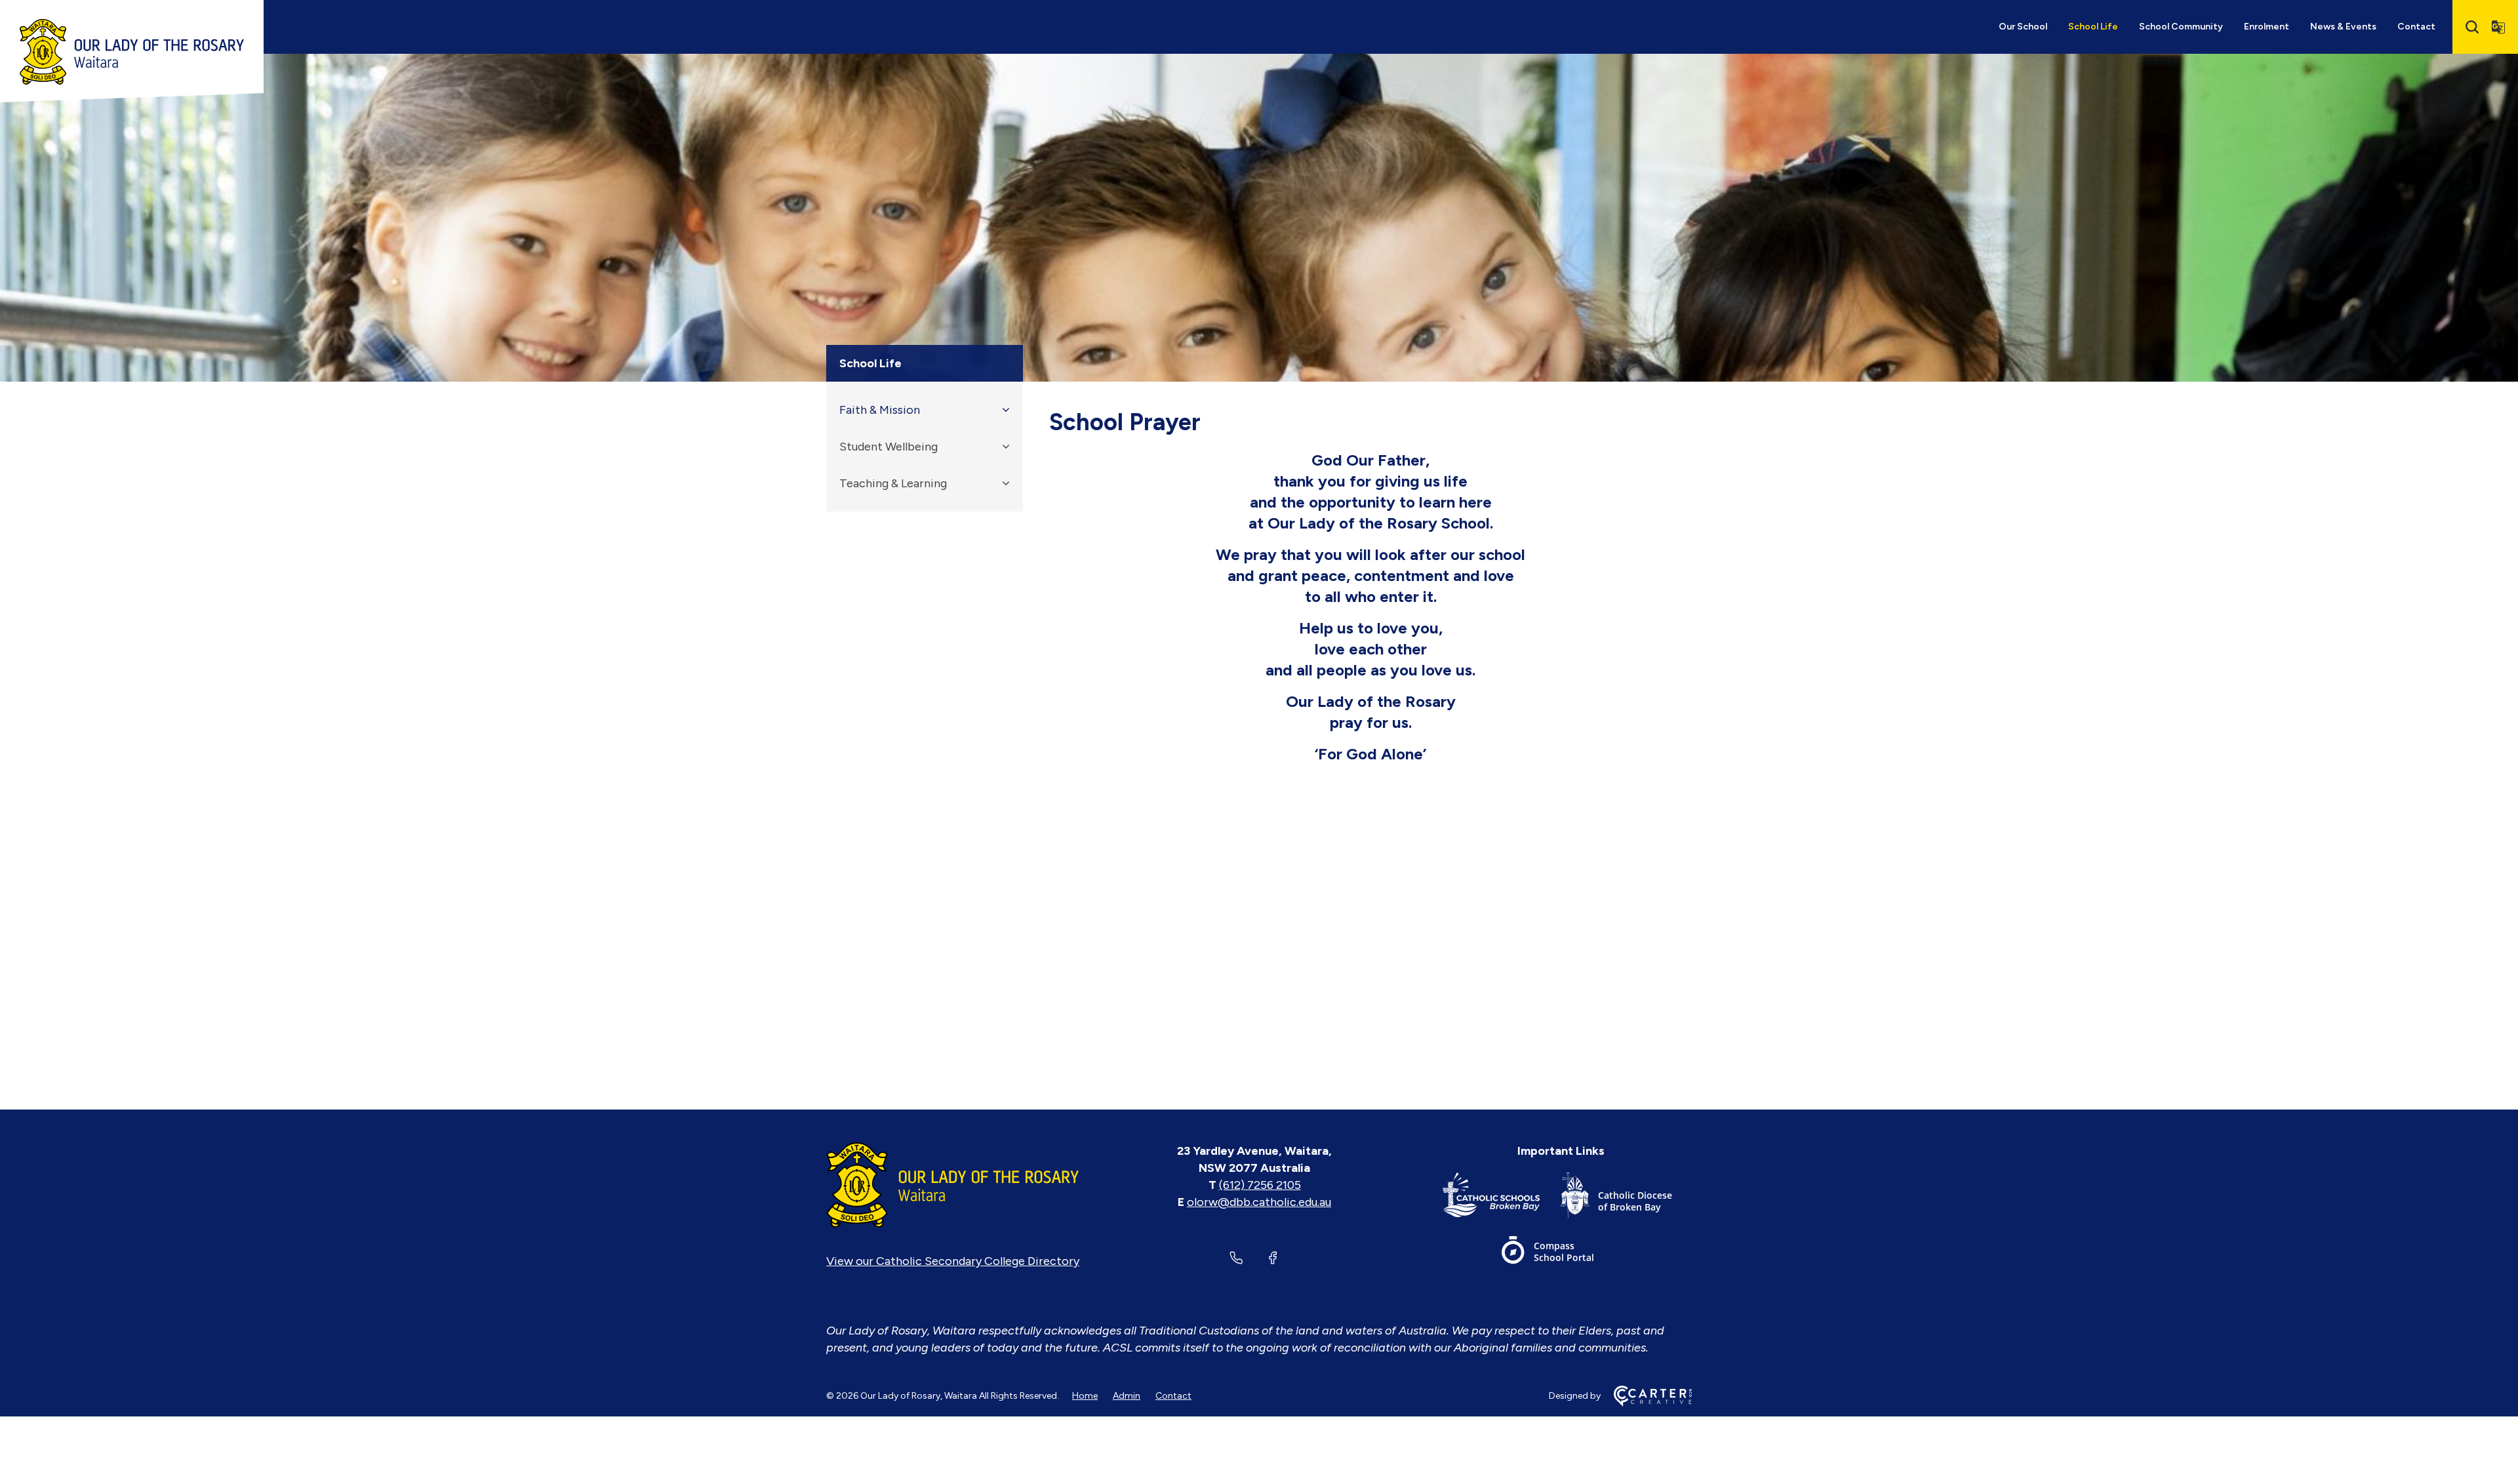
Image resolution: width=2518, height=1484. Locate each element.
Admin (1127, 1396)
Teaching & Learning (893, 483)
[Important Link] (1502, 1198)
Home (1085, 1396)
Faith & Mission (880, 410)
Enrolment (2267, 27)
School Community (2181, 27)
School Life (2093, 27)
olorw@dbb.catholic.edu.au (1259, 1202)
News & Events (2343, 27)
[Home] (953, 1185)
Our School (2023, 27)
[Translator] (2498, 27)
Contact (2416, 27)
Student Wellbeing (889, 447)
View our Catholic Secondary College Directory (953, 1261)
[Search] (2472, 27)
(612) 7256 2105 (1260, 1185)
